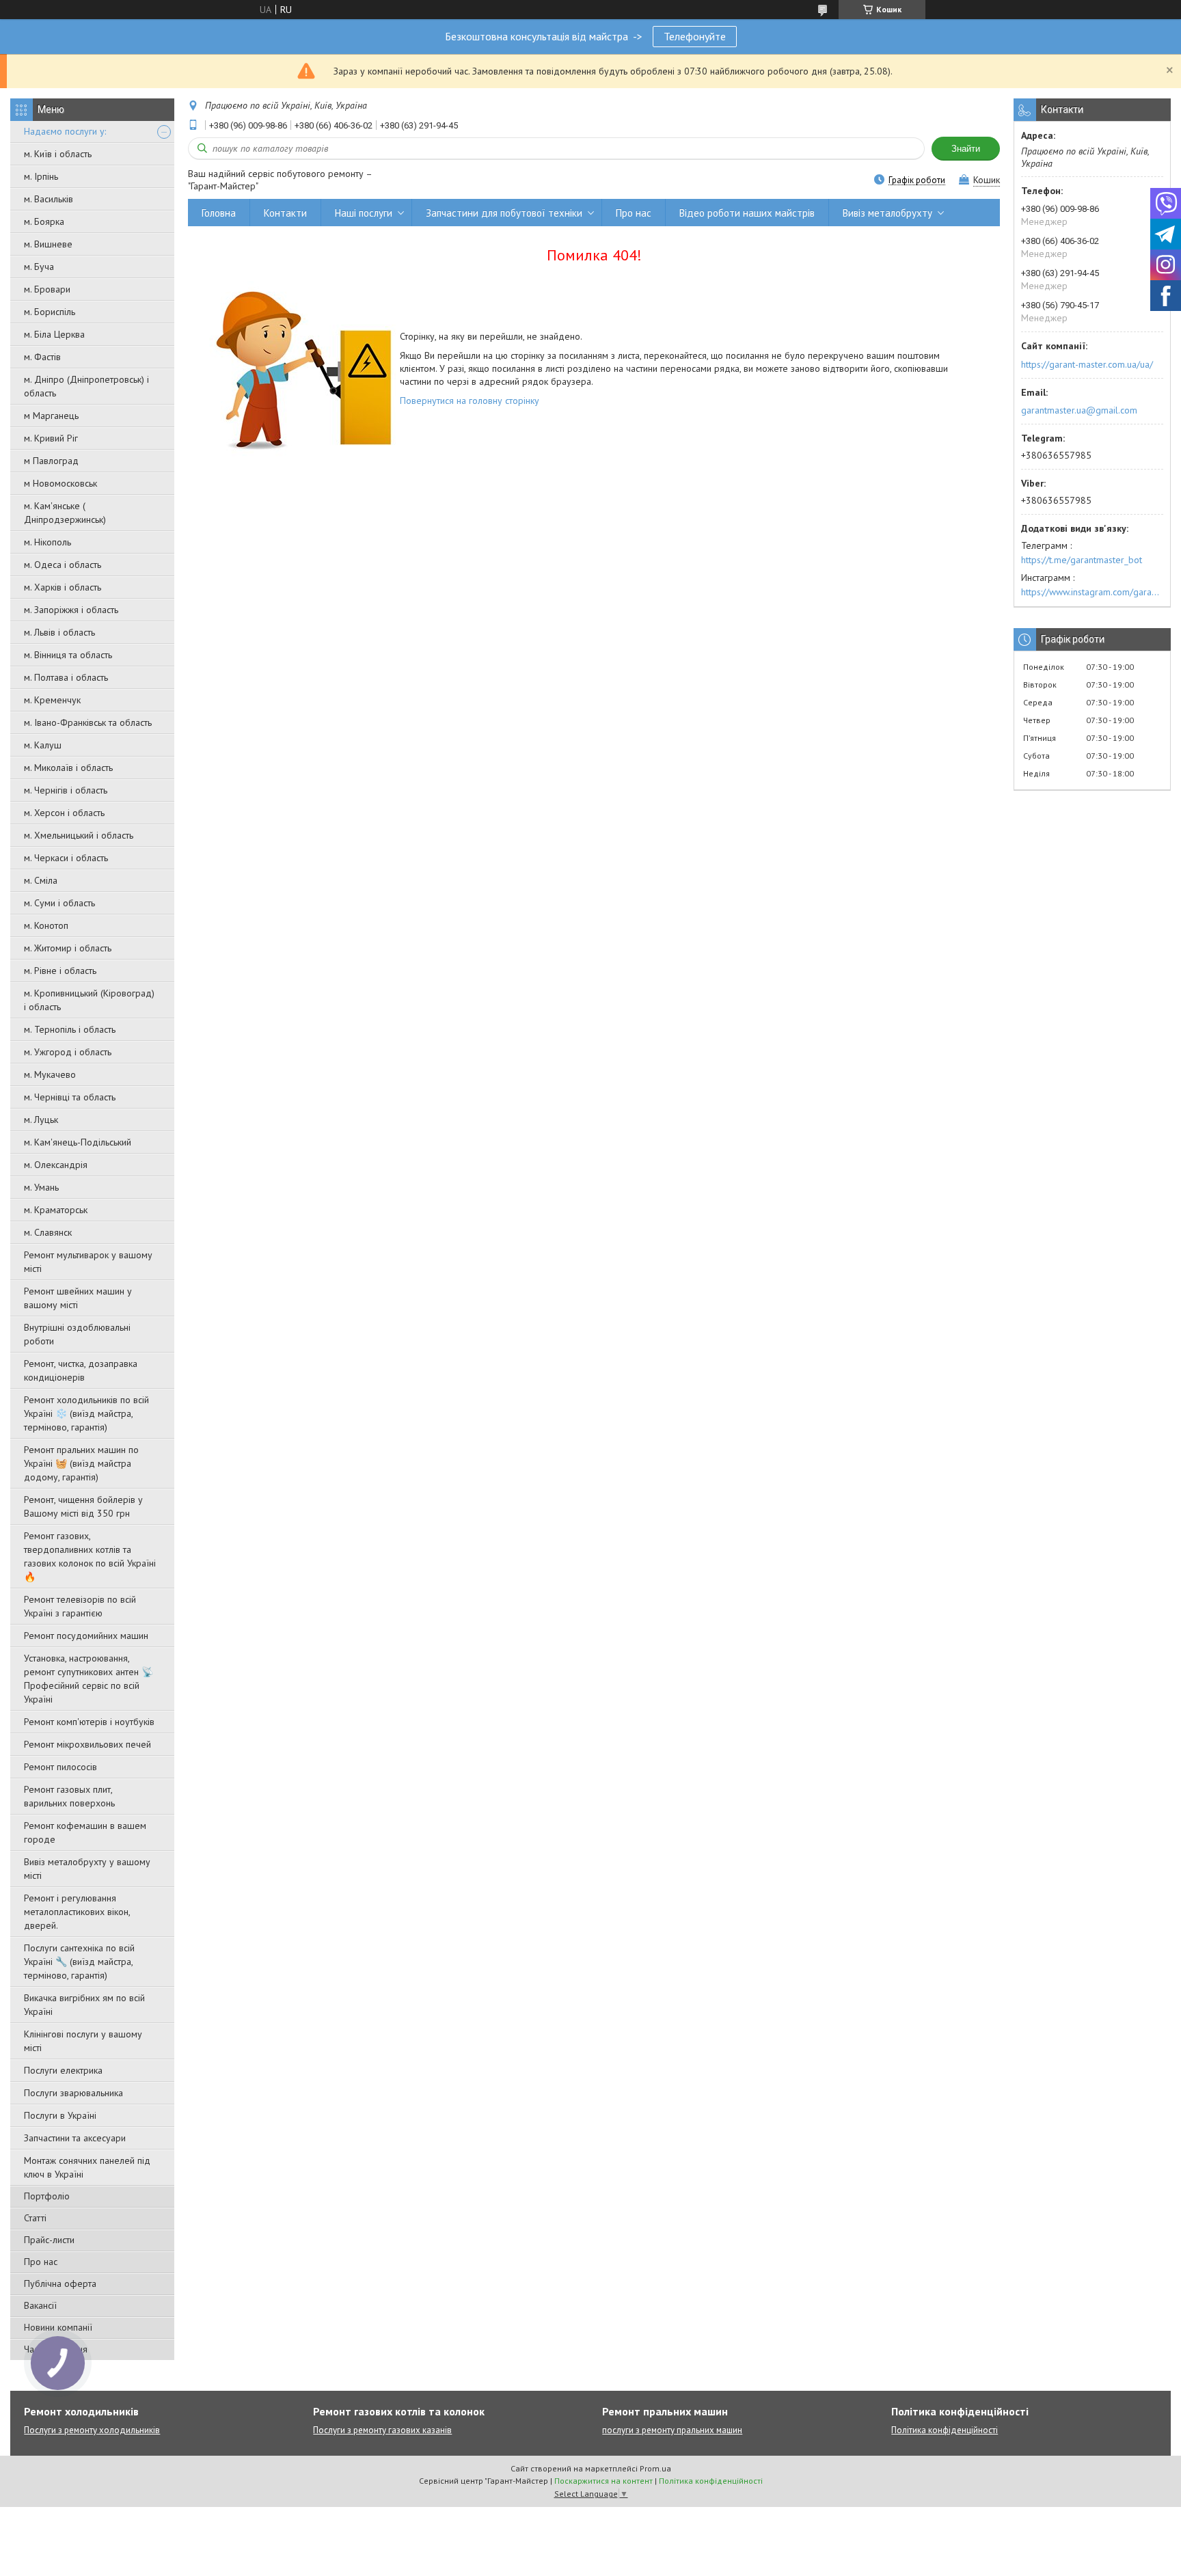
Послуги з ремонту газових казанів (382, 2430)
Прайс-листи (49, 2240)
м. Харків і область (63, 587)
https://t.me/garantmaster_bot (1082, 560)
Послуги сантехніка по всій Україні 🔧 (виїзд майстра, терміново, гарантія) (79, 1962)
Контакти (285, 213)
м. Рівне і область (60, 971)
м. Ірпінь (41, 176)
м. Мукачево (50, 1074)
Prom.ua (655, 2468)
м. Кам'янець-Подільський (78, 1142)
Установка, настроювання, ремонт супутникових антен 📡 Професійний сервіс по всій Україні (89, 1679)
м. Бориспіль (50, 312)
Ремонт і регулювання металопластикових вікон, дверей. (77, 1912)
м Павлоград (51, 461)
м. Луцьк (41, 1120)
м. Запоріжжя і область (71, 610)
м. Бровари (47, 289)
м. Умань (41, 1187)
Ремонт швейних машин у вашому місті (78, 1298)
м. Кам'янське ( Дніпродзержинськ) (65, 513)
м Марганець (51, 416)
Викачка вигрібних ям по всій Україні (84, 2005)
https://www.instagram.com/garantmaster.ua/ (1092, 592)
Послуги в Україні (60, 2115)
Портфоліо (47, 2196)
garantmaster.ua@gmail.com (1079, 410)
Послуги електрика (63, 2070)
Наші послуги (364, 213)
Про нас (41, 2262)
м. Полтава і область (66, 677)
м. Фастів (42, 357)
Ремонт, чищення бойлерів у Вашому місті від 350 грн (83, 1506)
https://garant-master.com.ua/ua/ (1087, 364)
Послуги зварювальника (73, 2093)
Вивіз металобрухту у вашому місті (87, 1869)
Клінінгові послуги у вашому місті (83, 2041)
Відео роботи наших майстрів (747, 213)
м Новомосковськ (60, 483)
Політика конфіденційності (945, 2430)
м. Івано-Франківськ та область (88, 722)
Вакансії (40, 2305)
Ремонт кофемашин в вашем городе (85, 1832)
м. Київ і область (58, 154)
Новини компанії (58, 2327)
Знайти (966, 149)
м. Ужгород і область (68, 1052)
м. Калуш (43, 745)
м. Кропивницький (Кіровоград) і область (89, 1000)
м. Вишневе (48, 244)
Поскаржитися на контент (603, 2481)
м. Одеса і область (63, 565)
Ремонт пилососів (60, 1767)
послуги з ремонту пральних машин (672, 2430)
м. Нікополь (47, 542)
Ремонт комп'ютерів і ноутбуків (89, 1722)
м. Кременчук (52, 700)
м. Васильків (49, 199)
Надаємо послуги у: (65, 131)
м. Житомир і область (68, 948)
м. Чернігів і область (66, 790)
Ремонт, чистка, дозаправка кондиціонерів (81, 1370)
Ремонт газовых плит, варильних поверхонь (69, 1796)
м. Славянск (48, 1232)
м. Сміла (41, 880)
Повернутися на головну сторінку (470, 401)
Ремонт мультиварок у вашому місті (88, 1262)
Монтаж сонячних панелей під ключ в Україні (87, 2167)
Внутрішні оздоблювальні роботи (77, 1334)
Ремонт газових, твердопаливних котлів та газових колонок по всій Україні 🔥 (90, 1556)
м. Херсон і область (64, 813)
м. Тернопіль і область (70, 1029)
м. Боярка (44, 221)
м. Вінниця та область (68, 655)
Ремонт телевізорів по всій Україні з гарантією (80, 1606)
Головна (219, 213)
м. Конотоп (46, 925)
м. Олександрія (56, 1165)
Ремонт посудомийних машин (86, 1636)
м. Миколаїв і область (68, 768)
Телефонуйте (695, 36)
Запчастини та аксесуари (75, 2138)
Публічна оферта (60, 2283)
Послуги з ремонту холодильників (92, 2430)
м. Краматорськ (56, 1210)
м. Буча (39, 267)
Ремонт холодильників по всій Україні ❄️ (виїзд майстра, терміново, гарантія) (86, 1413)
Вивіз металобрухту (887, 213)
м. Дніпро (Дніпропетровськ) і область (86, 386)
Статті (35, 2218)
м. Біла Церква (54, 334)
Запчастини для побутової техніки (504, 213)
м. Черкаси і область (66, 858)
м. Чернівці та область (70, 1097)
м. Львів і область (59, 632)
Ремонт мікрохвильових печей (87, 1744)
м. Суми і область (59, 903)
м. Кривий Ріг (51, 438)
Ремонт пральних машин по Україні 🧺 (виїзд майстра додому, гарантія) (81, 1463)
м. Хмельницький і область (79, 835)
